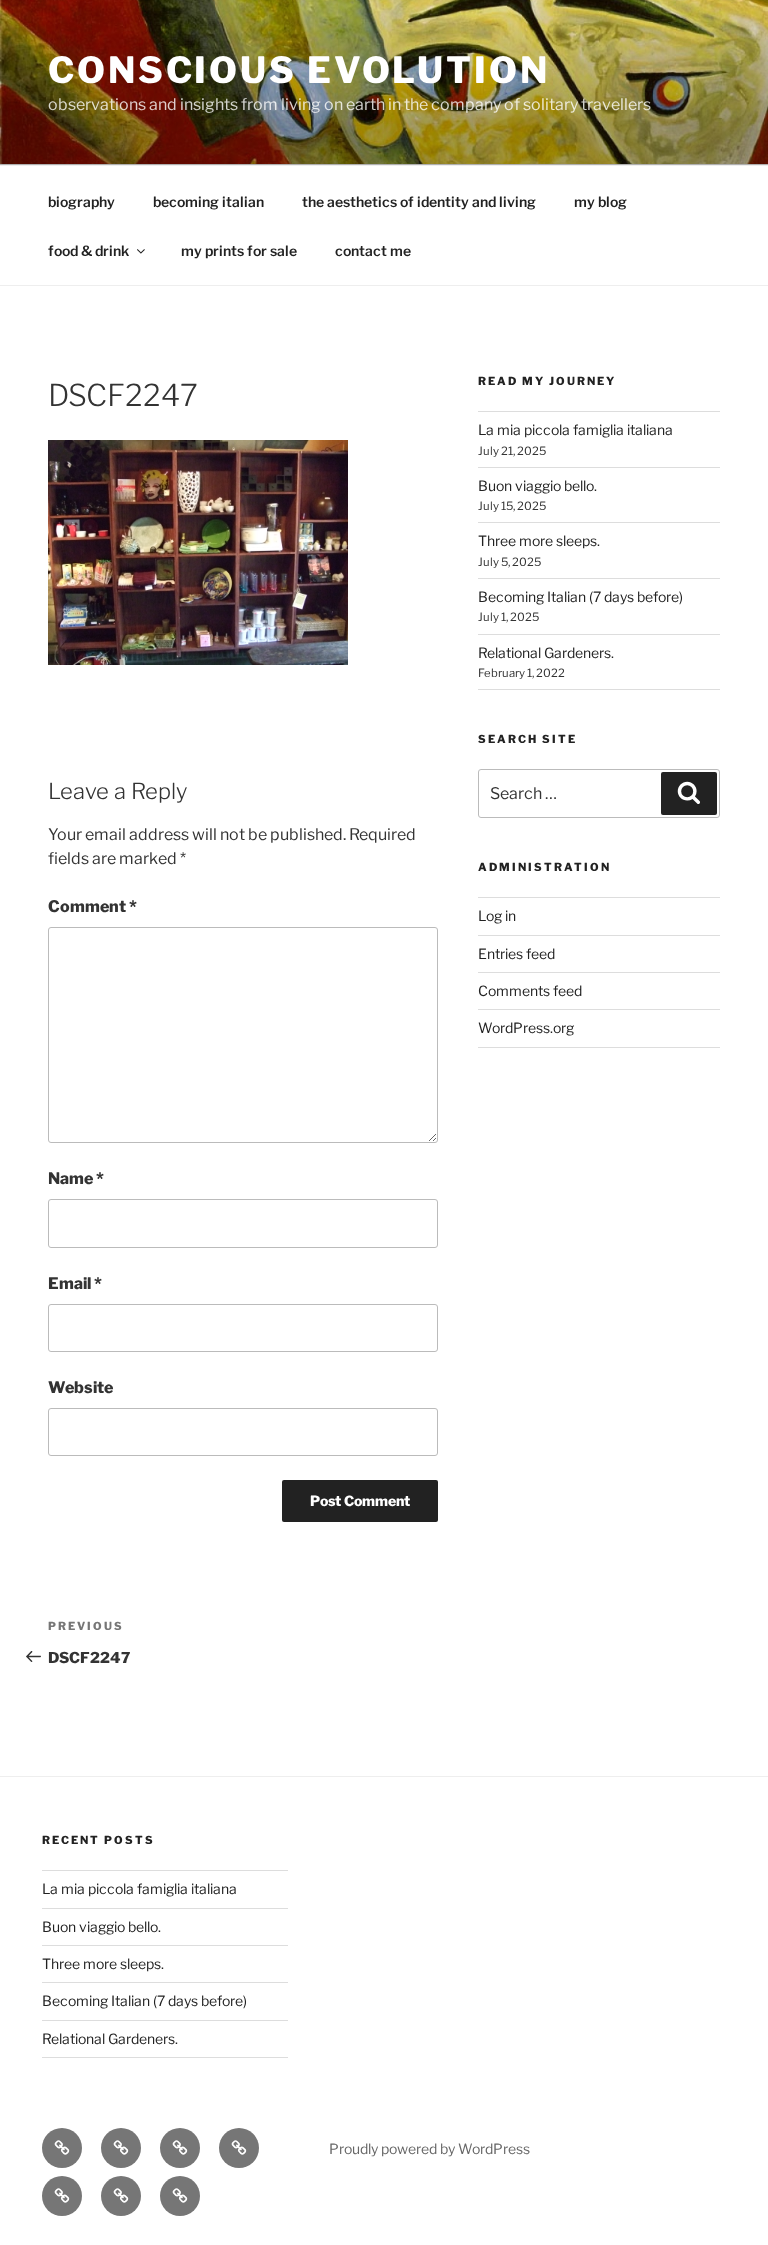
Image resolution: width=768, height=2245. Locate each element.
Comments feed (530, 990)
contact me (373, 250)
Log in (497, 915)
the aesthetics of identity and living (419, 201)
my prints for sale (239, 250)
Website (80, 1387)
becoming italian (208, 201)
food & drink (88, 250)
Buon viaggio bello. (537, 485)
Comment (92, 906)
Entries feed (516, 953)
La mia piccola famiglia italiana (575, 429)
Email (75, 1283)
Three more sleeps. (539, 540)
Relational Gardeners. (546, 652)
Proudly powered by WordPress (429, 2148)
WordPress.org (526, 1027)
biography (81, 201)
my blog (600, 201)
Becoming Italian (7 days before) (580, 596)
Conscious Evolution (299, 70)
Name (76, 1178)
